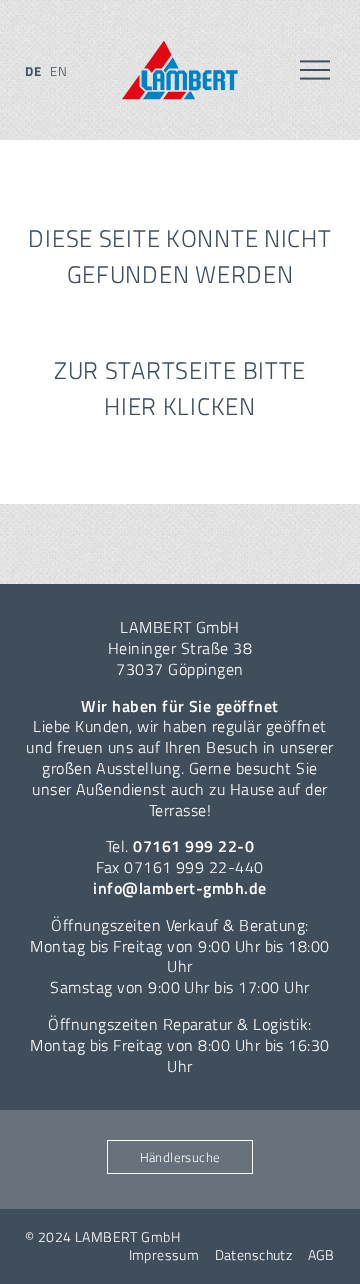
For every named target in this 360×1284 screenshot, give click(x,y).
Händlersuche (180, 1157)
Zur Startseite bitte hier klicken (180, 388)
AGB (321, 1255)
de (33, 71)
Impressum (164, 1255)
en (58, 71)
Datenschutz (254, 1255)
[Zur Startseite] (180, 70)
